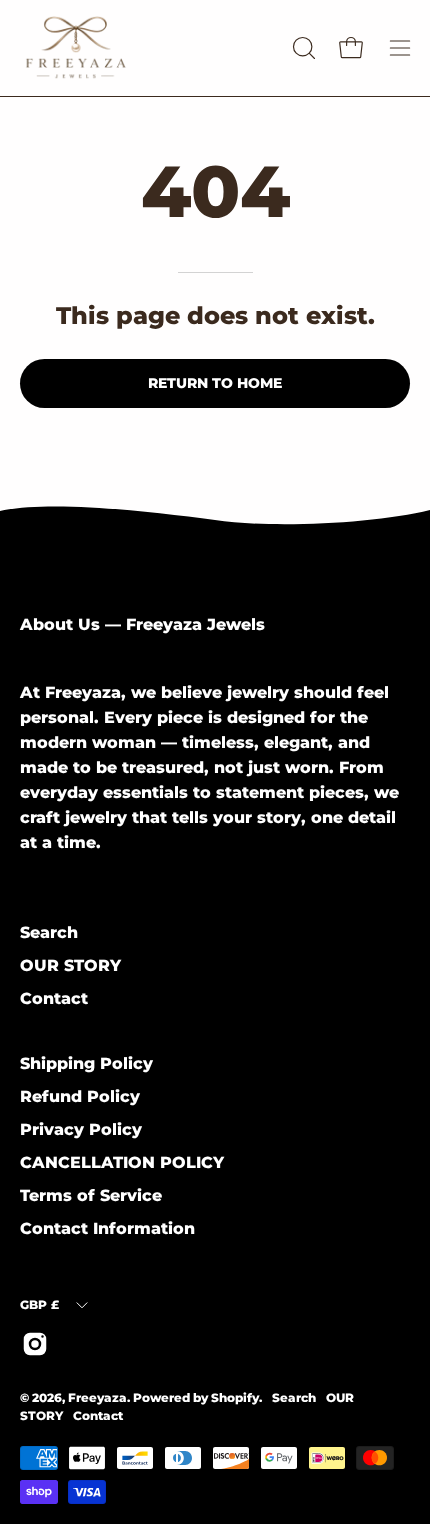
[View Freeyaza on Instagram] (35, 1344)
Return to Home (215, 383)
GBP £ (39, 1304)
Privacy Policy (81, 1129)
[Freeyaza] (140, 48)
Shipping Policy (86, 1063)
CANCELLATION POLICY (122, 1162)
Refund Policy (80, 1096)
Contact (54, 998)
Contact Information (107, 1228)
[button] (302, 48)
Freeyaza (97, 1397)
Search (49, 932)
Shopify (235, 1397)
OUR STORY (70, 965)
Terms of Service (91, 1195)
